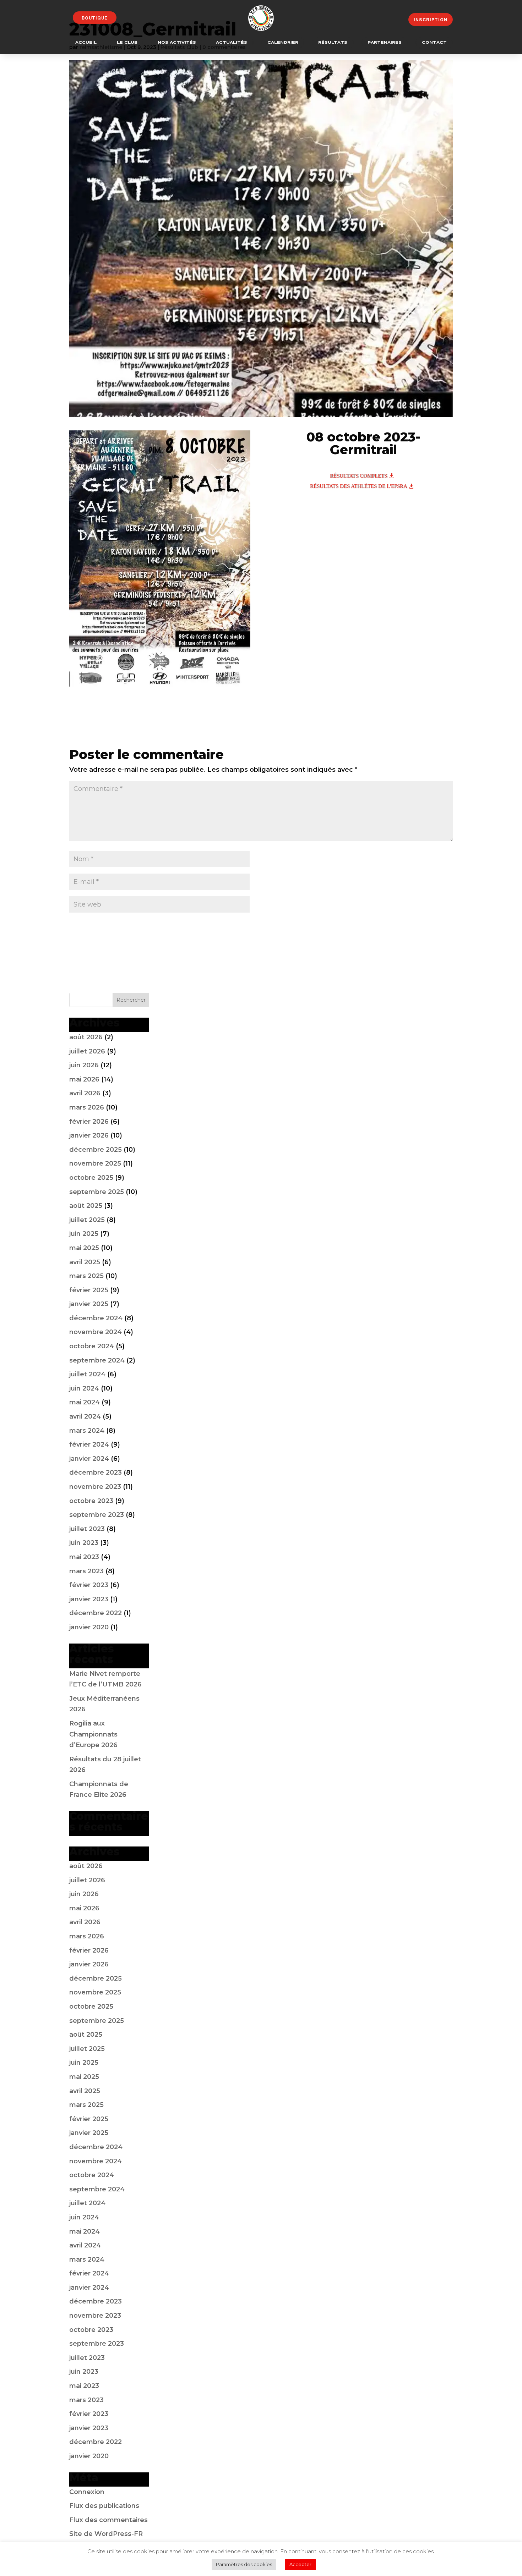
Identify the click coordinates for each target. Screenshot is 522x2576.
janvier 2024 (89, 1459)
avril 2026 (85, 1093)
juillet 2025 (87, 1220)
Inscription (431, 20)
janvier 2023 (89, 1599)
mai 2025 (84, 1248)
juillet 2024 (87, 1374)
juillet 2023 (87, 1529)
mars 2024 (87, 1431)
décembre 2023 (96, 1473)
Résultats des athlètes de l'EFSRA (359, 486)
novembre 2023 (95, 1487)
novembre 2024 (96, 1332)
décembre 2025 (96, 1150)
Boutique (95, 18)
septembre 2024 (97, 1360)
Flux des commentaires (108, 2520)
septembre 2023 (97, 1515)
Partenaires (385, 43)
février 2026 (89, 1122)
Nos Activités (177, 43)
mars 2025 (86, 1276)
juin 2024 (84, 1388)
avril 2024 (85, 1416)
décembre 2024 (96, 1318)
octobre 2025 (91, 1178)
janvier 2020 (89, 1627)
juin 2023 (84, 1543)
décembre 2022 (96, 1613)
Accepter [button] (300, 2564)
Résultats (333, 43)
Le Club (127, 43)
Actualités (232, 43)
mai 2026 (84, 1079)
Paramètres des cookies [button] (244, 2564)
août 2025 (86, 1206)
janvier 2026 (89, 1135)
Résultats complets (358, 476)
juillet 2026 (87, 1051)
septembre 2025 (97, 1192)
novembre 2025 (95, 1163)
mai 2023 (84, 1557)
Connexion (87, 2492)
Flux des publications (104, 2506)
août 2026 (86, 1037)
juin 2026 (84, 1065)
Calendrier (283, 43)
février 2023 (89, 1585)
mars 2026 (87, 1107)
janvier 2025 (89, 1304)
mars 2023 (86, 1571)
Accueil (86, 43)
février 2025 (89, 1290)
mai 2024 (85, 1402)
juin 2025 (84, 1234)
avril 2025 (85, 1262)
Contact (434, 43)
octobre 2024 (92, 1346)
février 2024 (89, 1444)
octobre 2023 (91, 1501)
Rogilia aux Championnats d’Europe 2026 (93, 1734)
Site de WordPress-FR (106, 2534)
